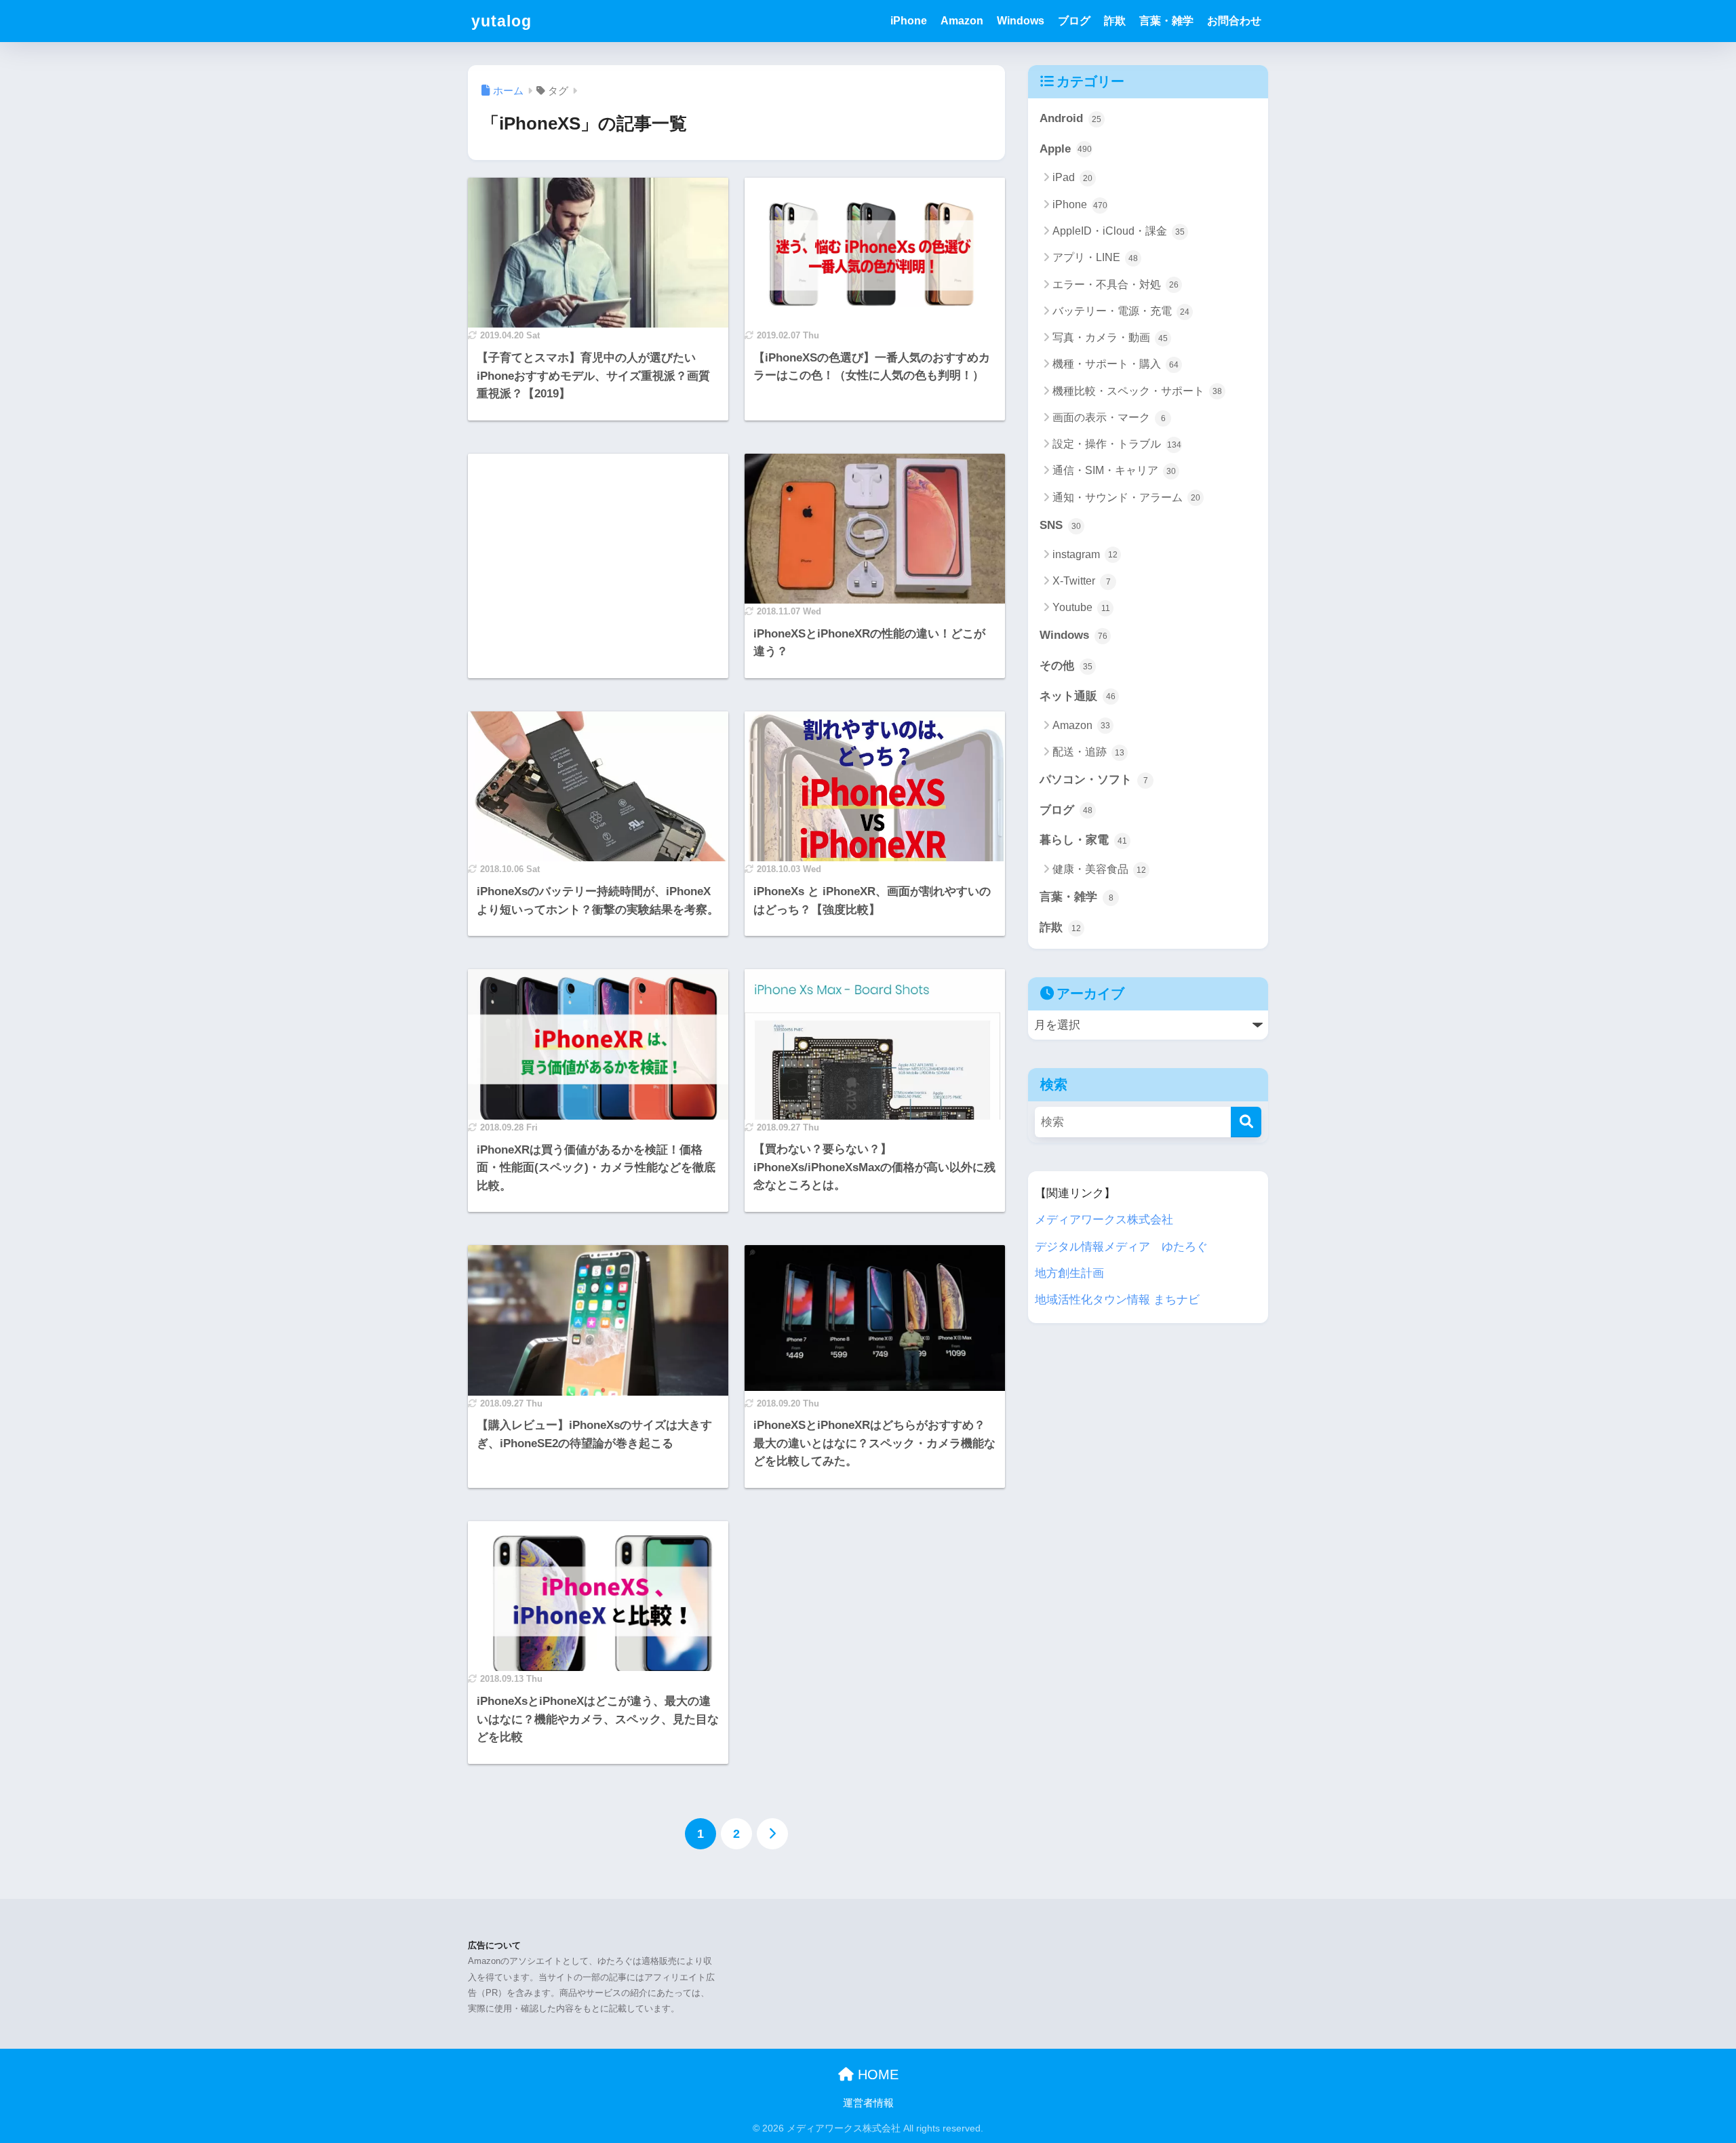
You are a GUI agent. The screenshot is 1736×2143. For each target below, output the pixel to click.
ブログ (1074, 21)
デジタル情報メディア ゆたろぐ (1121, 1247)
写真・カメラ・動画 (1110, 337)
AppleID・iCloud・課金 (1119, 231)
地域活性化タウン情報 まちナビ (1117, 1300)
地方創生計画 (1069, 1273)
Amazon (962, 21)
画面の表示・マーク (1109, 417)
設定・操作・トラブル (1117, 444)
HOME (876, 2075)
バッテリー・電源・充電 (1121, 311)
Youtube (1081, 607)
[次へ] (772, 1834)
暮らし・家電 (1083, 840)
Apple (1066, 149)
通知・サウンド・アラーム (1126, 497)
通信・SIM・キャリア (1114, 470)
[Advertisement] (598, 503)
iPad (1072, 177)
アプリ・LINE (1095, 257)
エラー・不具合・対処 (1116, 284)
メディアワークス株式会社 (1104, 1220)
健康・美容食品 (1099, 869)
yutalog (501, 21)
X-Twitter (1082, 581)
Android (1070, 118)
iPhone (909, 21)
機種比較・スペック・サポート (1137, 391)
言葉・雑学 (1166, 21)
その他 (1066, 666)
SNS (1060, 525)
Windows (1021, 21)
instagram (1085, 554)
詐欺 (1115, 21)
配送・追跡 (1088, 752)
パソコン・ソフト (1094, 780)
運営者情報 (868, 2103)
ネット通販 (1078, 696)
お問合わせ (1234, 21)
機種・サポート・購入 (1116, 364)
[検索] (1246, 1122)
